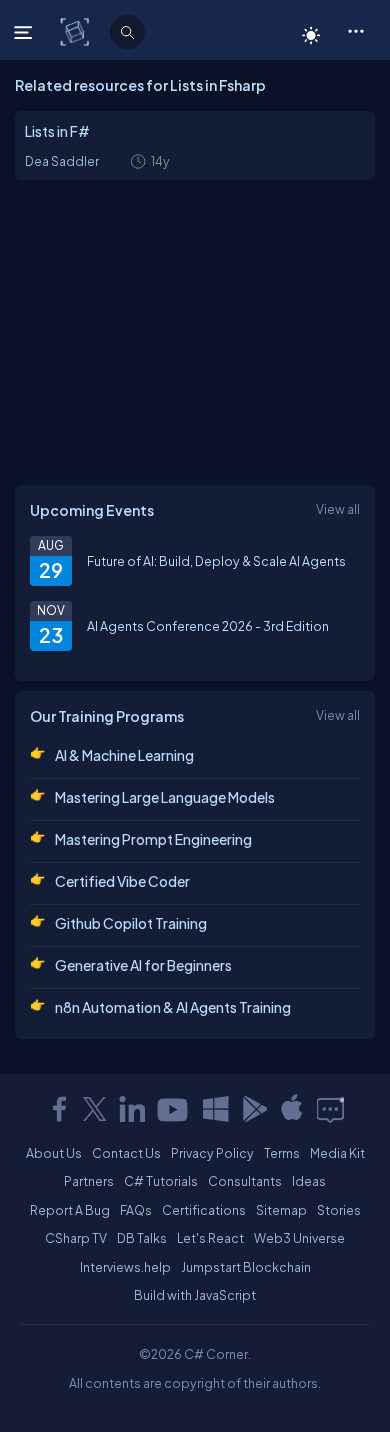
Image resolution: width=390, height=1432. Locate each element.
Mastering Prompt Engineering (153, 839)
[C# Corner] (76, 31)
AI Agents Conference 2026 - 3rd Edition (208, 626)
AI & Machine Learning (124, 755)
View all (338, 509)
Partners (89, 1181)
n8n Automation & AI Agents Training (173, 1007)
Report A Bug (70, 1210)
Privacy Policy (212, 1153)
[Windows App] (216, 1109)
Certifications (204, 1210)
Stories (339, 1210)
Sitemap (281, 1210)
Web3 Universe (299, 1238)
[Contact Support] (330, 1109)
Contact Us (126, 1153)
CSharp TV (76, 1238)
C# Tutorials (161, 1181)
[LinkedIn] (132, 1109)
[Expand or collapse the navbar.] (25, 32)
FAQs (136, 1210)
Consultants (245, 1181)
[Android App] (254, 1109)
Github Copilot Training (131, 923)
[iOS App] (292, 1109)
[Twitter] (95, 1109)
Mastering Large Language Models (165, 797)
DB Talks (142, 1238)
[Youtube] (174, 1109)
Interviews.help (125, 1267)
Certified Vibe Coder (122, 881)
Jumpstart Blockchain (246, 1267)
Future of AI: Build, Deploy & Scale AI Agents (216, 561)
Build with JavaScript (195, 1295)
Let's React (210, 1238)
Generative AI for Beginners (143, 965)
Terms (282, 1153)
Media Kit (337, 1153)
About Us (54, 1153)
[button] (355, 30)
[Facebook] (59, 1109)
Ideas (309, 1181)
